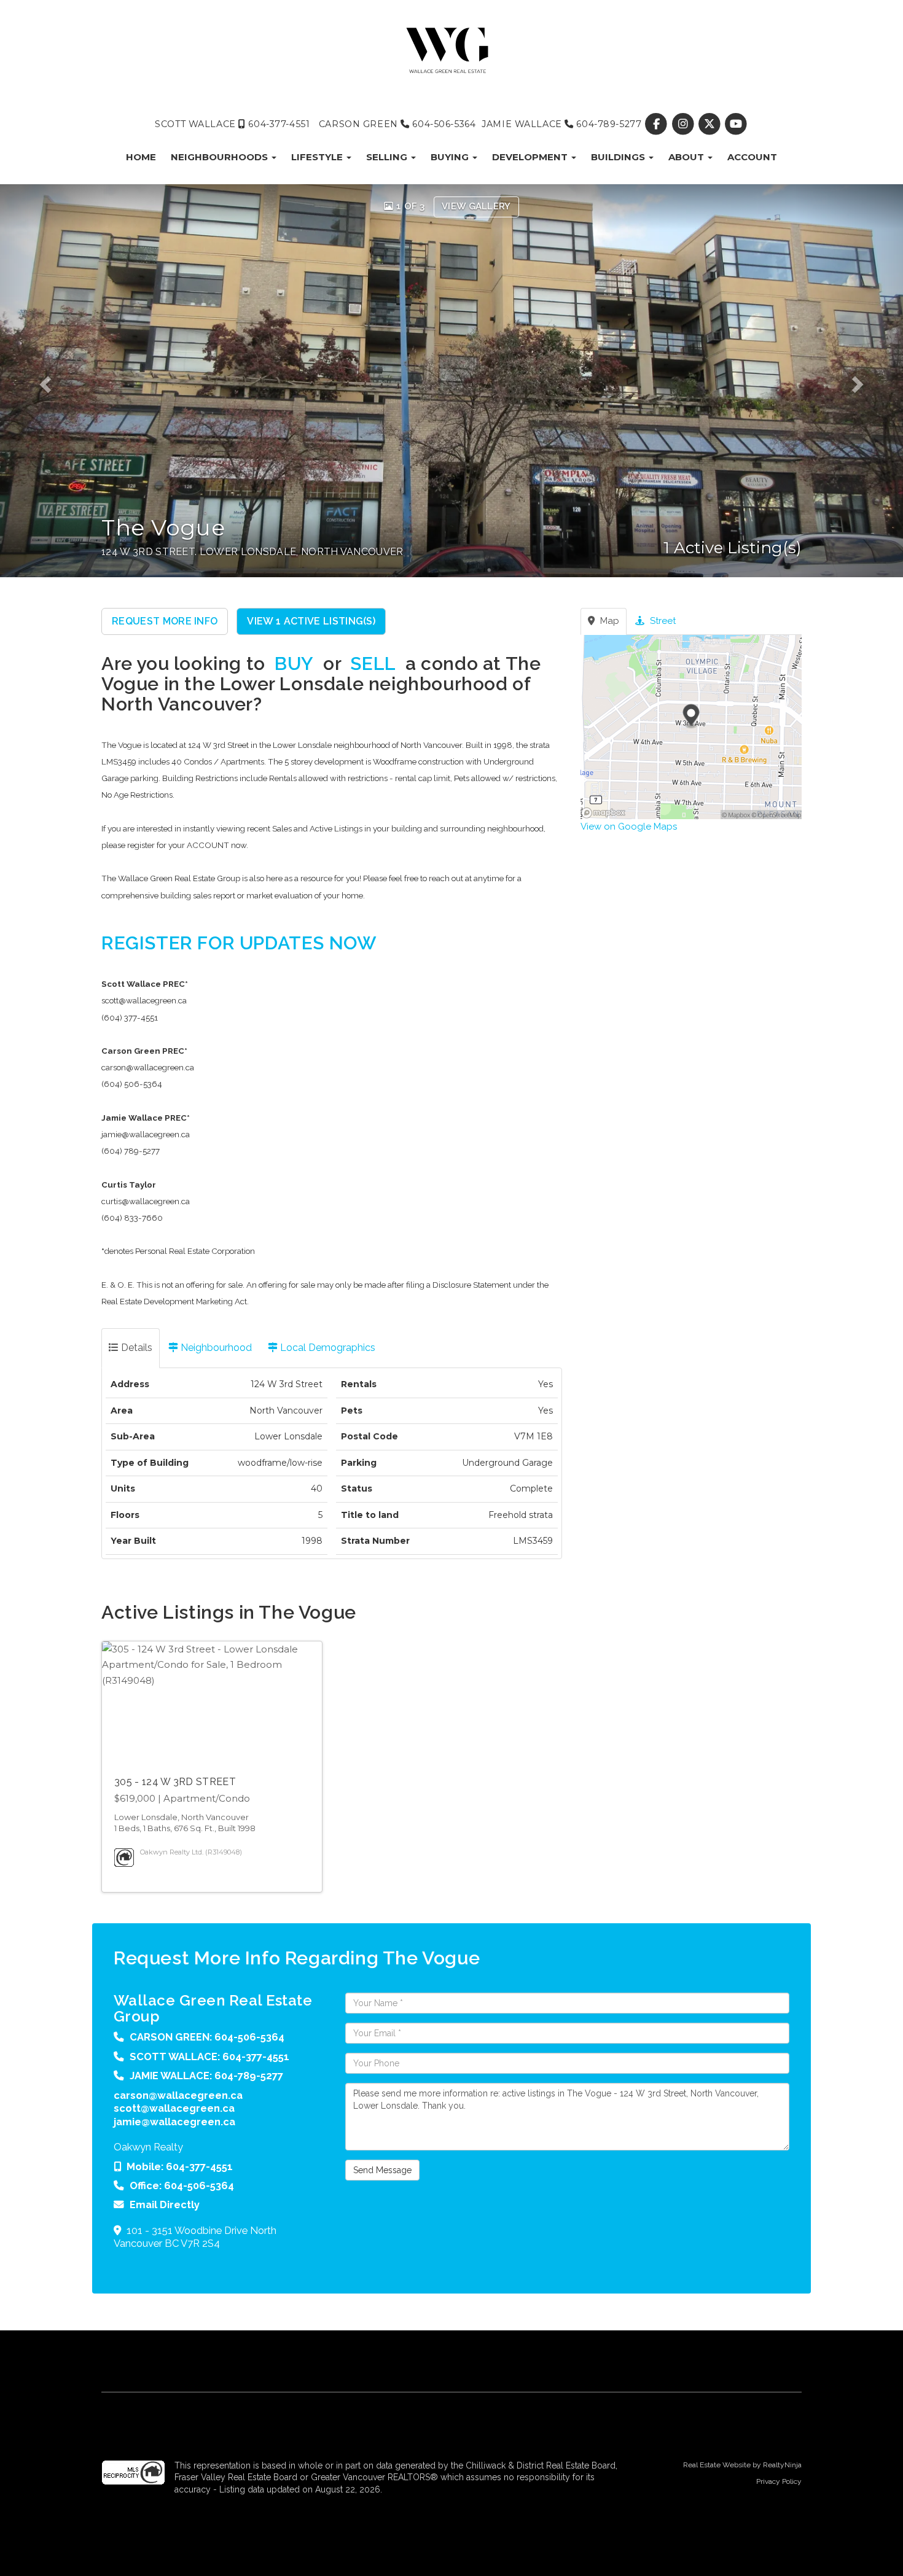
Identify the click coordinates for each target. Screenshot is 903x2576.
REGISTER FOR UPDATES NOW (239, 943)
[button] (54, 381)
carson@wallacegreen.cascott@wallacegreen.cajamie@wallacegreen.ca (178, 2108)
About (687, 157)
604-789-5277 (608, 124)
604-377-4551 (278, 124)
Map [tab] (608, 621)
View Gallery (476, 206)
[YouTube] (736, 124)
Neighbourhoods (221, 157)
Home (141, 157)
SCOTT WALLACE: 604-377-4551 (209, 2057)
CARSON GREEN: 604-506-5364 (207, 2037)
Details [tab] (135, 1348)
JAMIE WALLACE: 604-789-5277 (206, 2076)
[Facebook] (658, 124)
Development (531, 157)
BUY (294, 663)
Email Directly (165, 2204)
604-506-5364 (443, 124)
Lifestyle (318, 157)
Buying (451, 157)
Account (752, 157)
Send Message (382, 2170)
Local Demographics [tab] (326, 1348)
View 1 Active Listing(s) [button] (311, 621)
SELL (373, 663)
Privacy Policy (779, 2481)
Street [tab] (662, 621)
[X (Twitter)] (710, 124)
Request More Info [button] (165, 621)
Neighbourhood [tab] (215, 1348)
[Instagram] (684, 124)
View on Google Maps (629, 827)
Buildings (619, 157)
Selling (388, 157)
